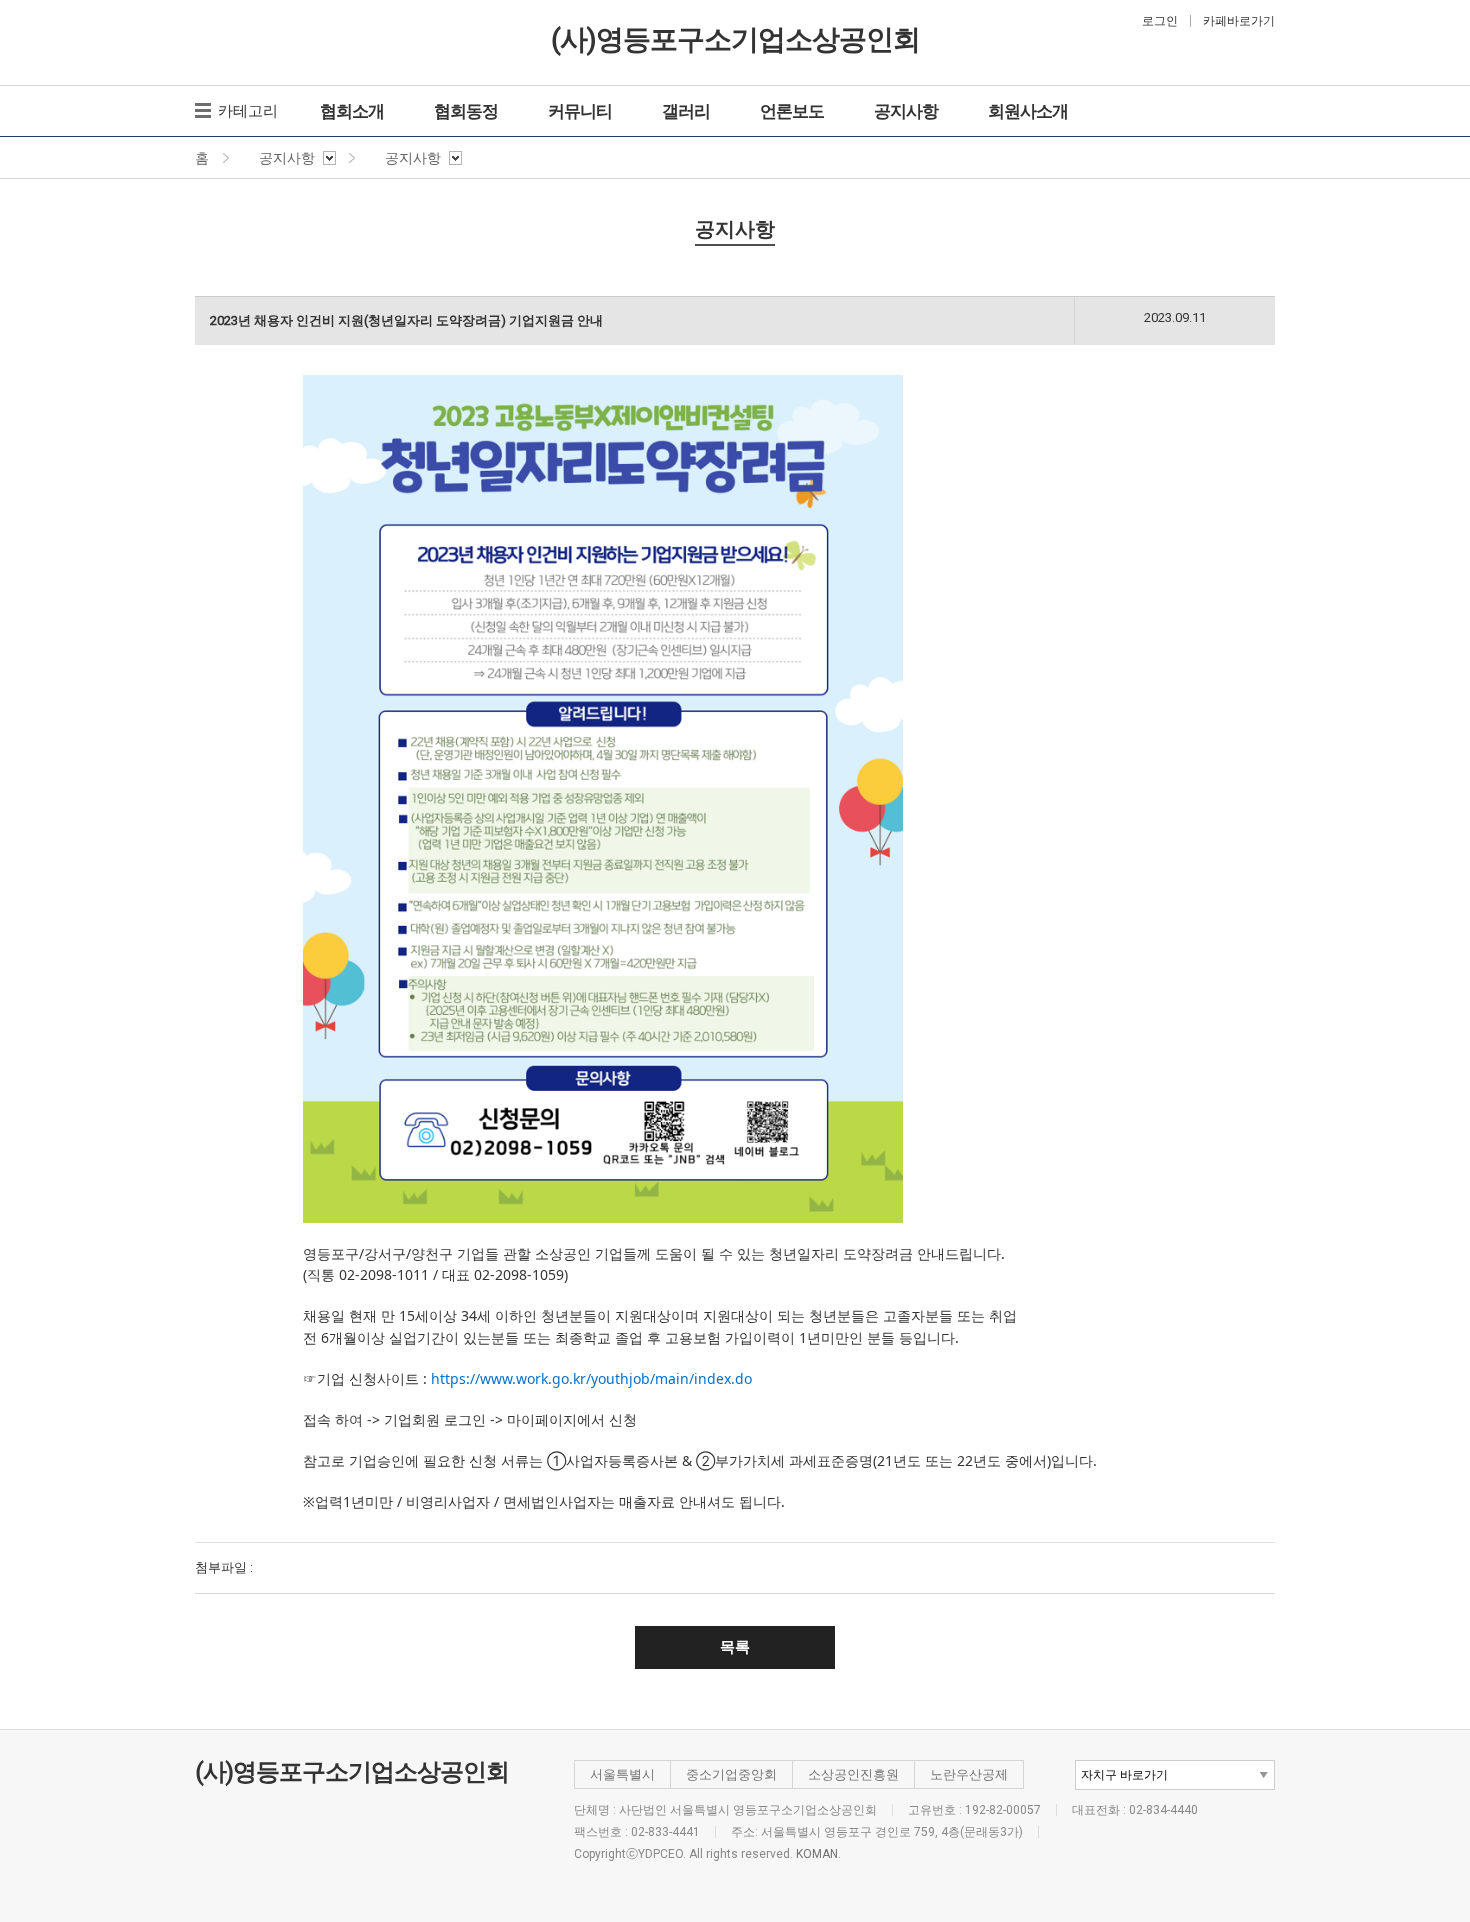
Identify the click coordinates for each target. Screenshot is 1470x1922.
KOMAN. (818, 1854)
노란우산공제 (969, 1774)
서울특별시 (622, 1774)
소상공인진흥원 (853, 1774)
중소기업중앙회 (731, 1774)
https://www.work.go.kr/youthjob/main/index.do (591, 1378)
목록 (735, 1647)
